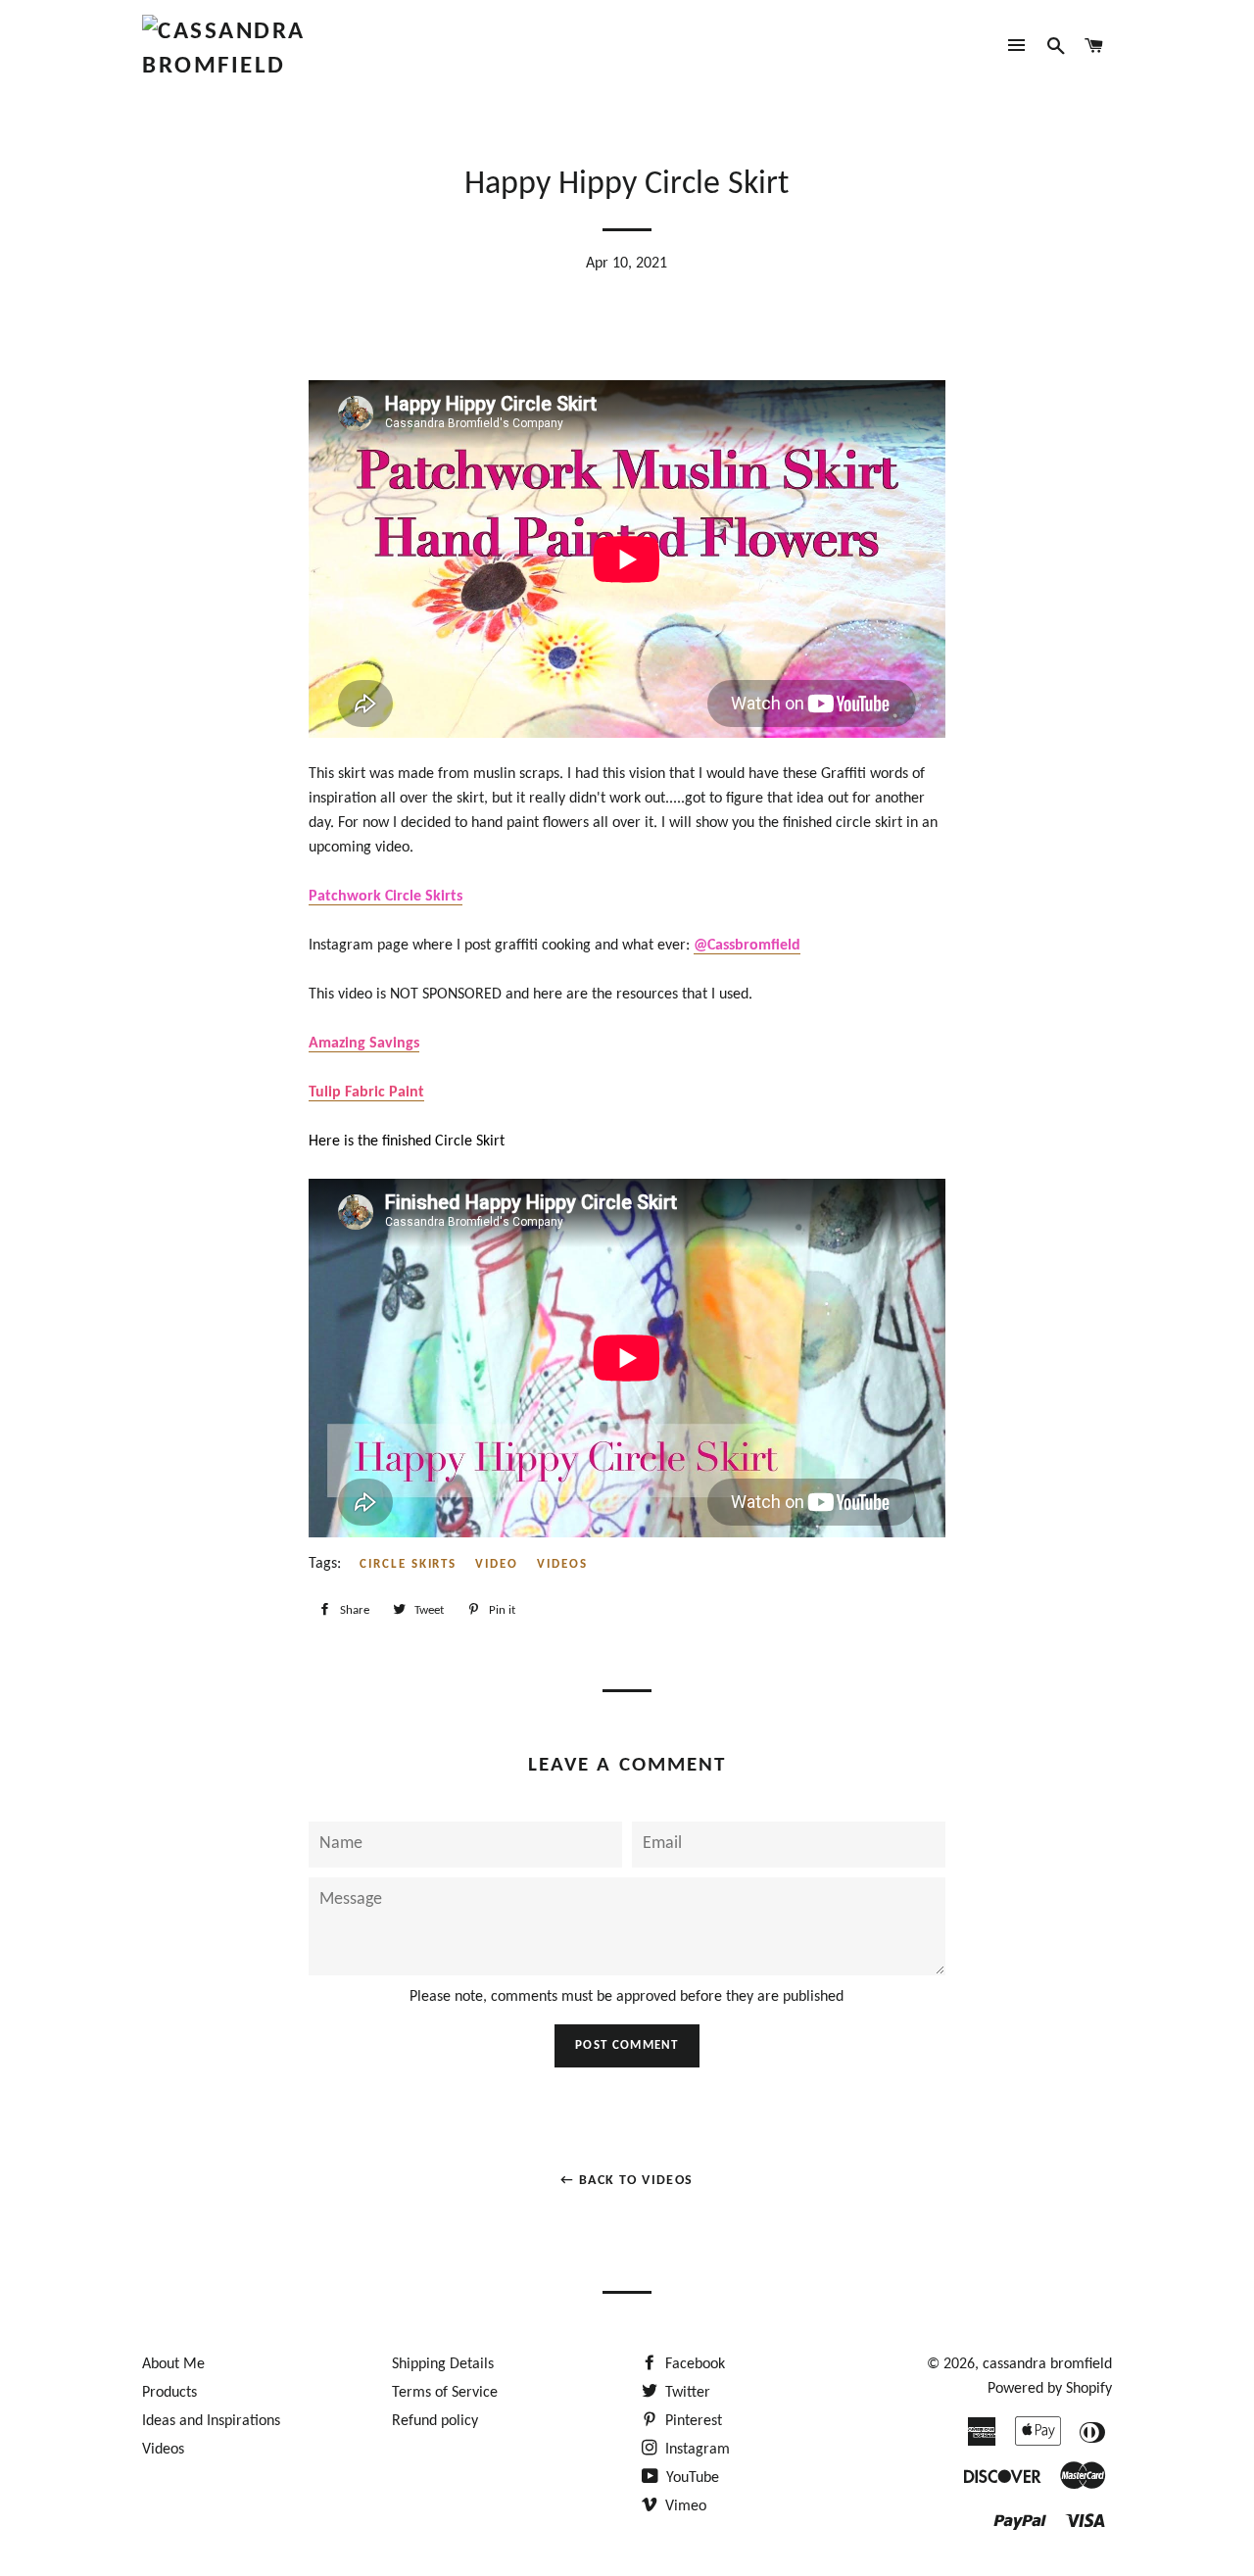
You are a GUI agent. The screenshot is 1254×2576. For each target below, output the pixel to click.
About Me (173, 2364)
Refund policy (435, 2421)
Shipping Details (443, 2364)
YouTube (691, 2478)
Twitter (686, 2393)
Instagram (696, 2450)
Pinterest (692, 2421)
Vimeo (684, 2506)
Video (497, 1564)
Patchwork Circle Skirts (386, 897)
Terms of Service (445, 2393)
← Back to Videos (627, 2181)
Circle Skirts (408, 1564)
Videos (562, 1564)
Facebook (693, 2364)
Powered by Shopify (1050, 2389)
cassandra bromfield (1047, 2364)
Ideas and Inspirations (211, 2421)
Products (169, 2393)
